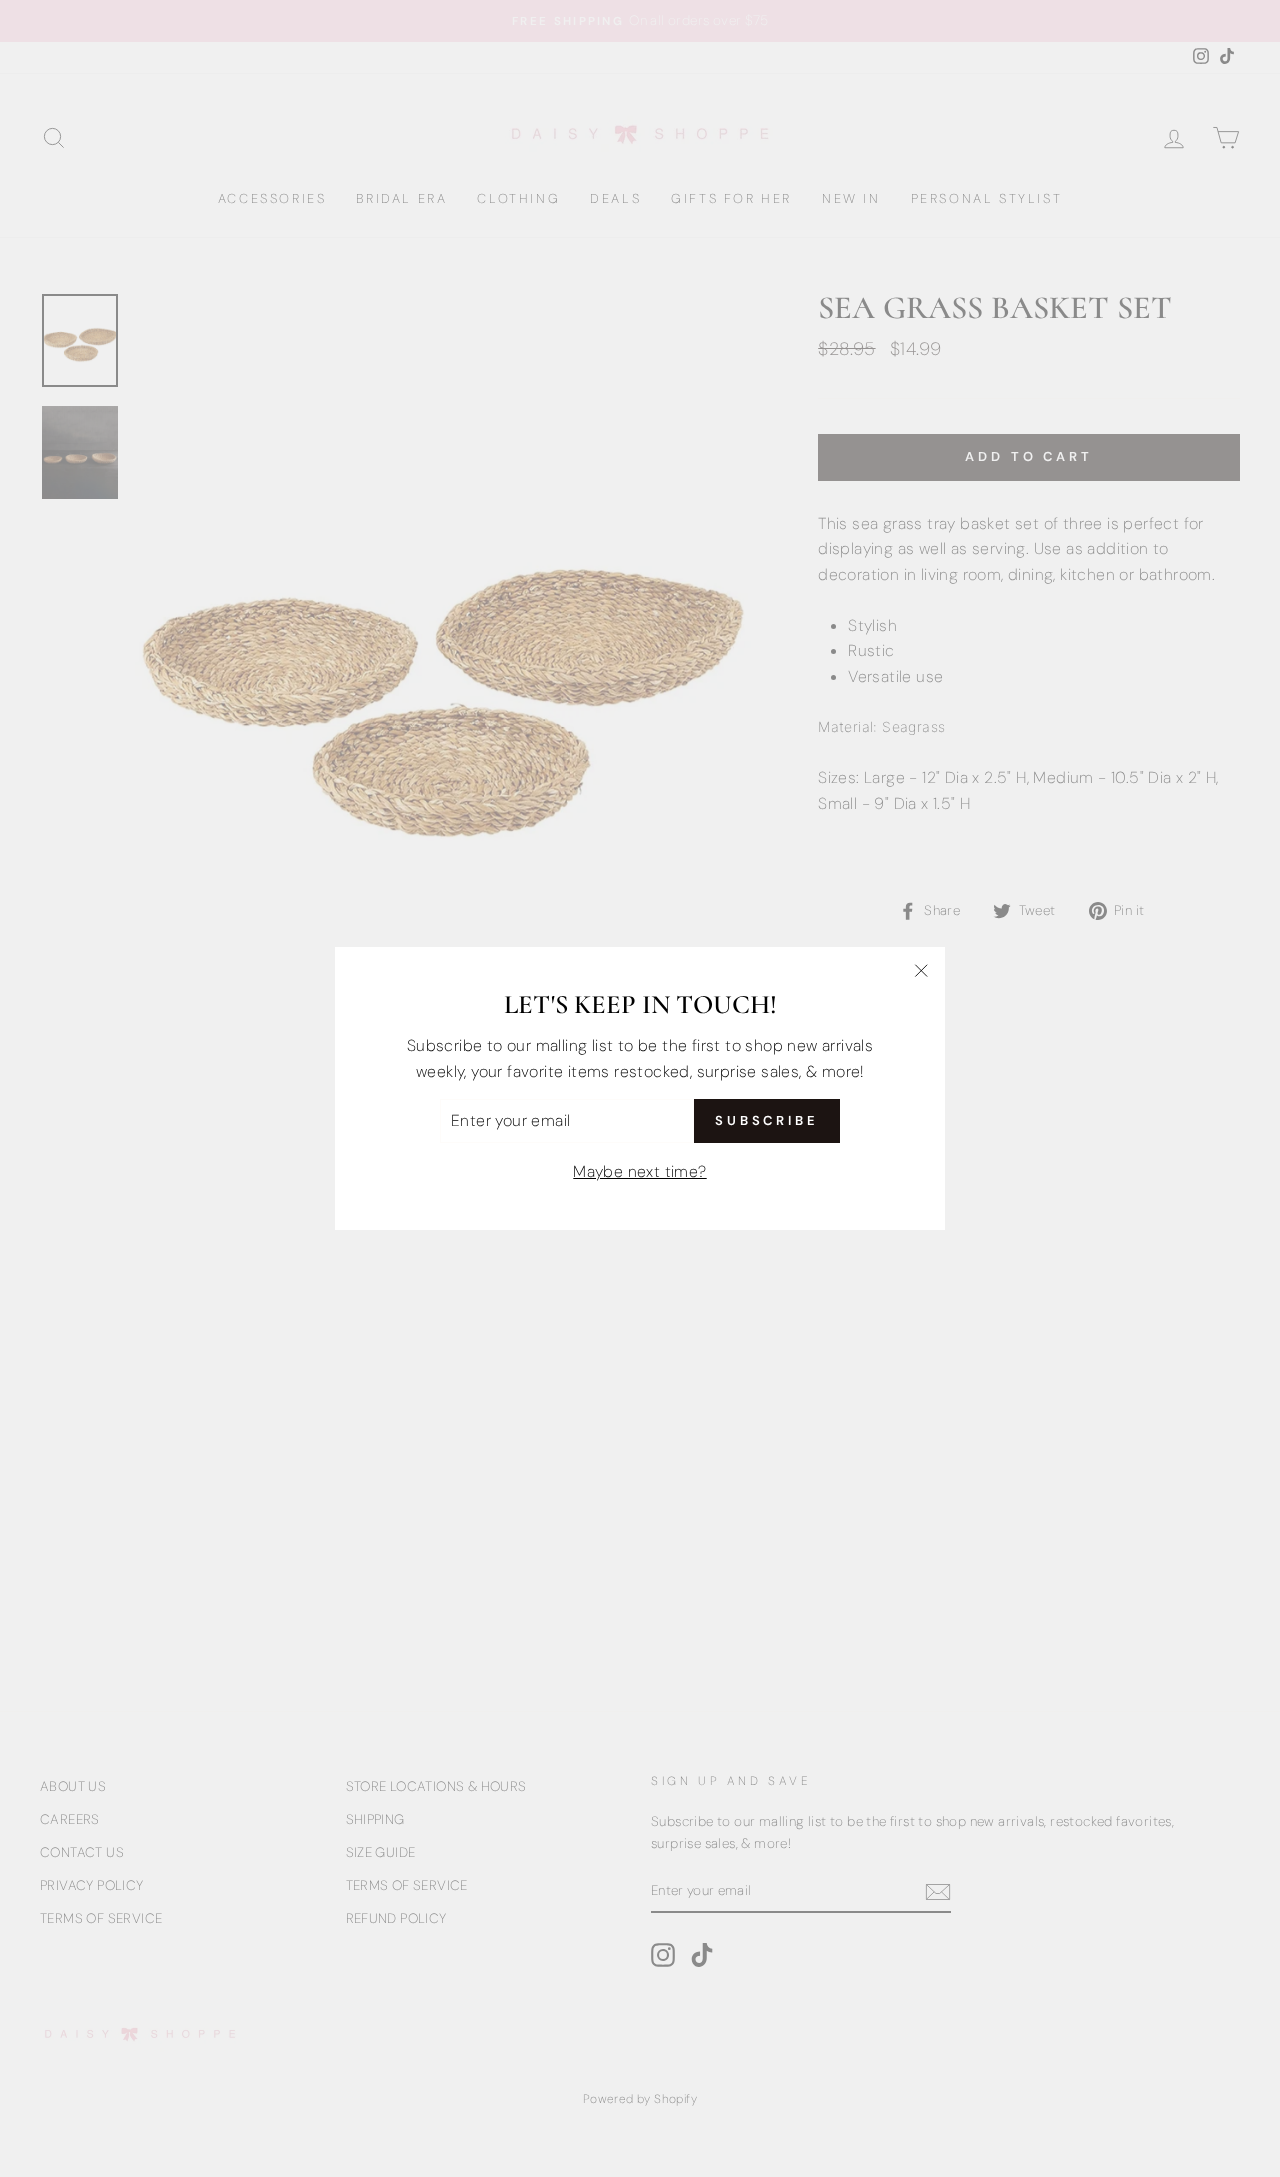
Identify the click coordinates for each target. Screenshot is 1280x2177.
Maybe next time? (639, 1171)
